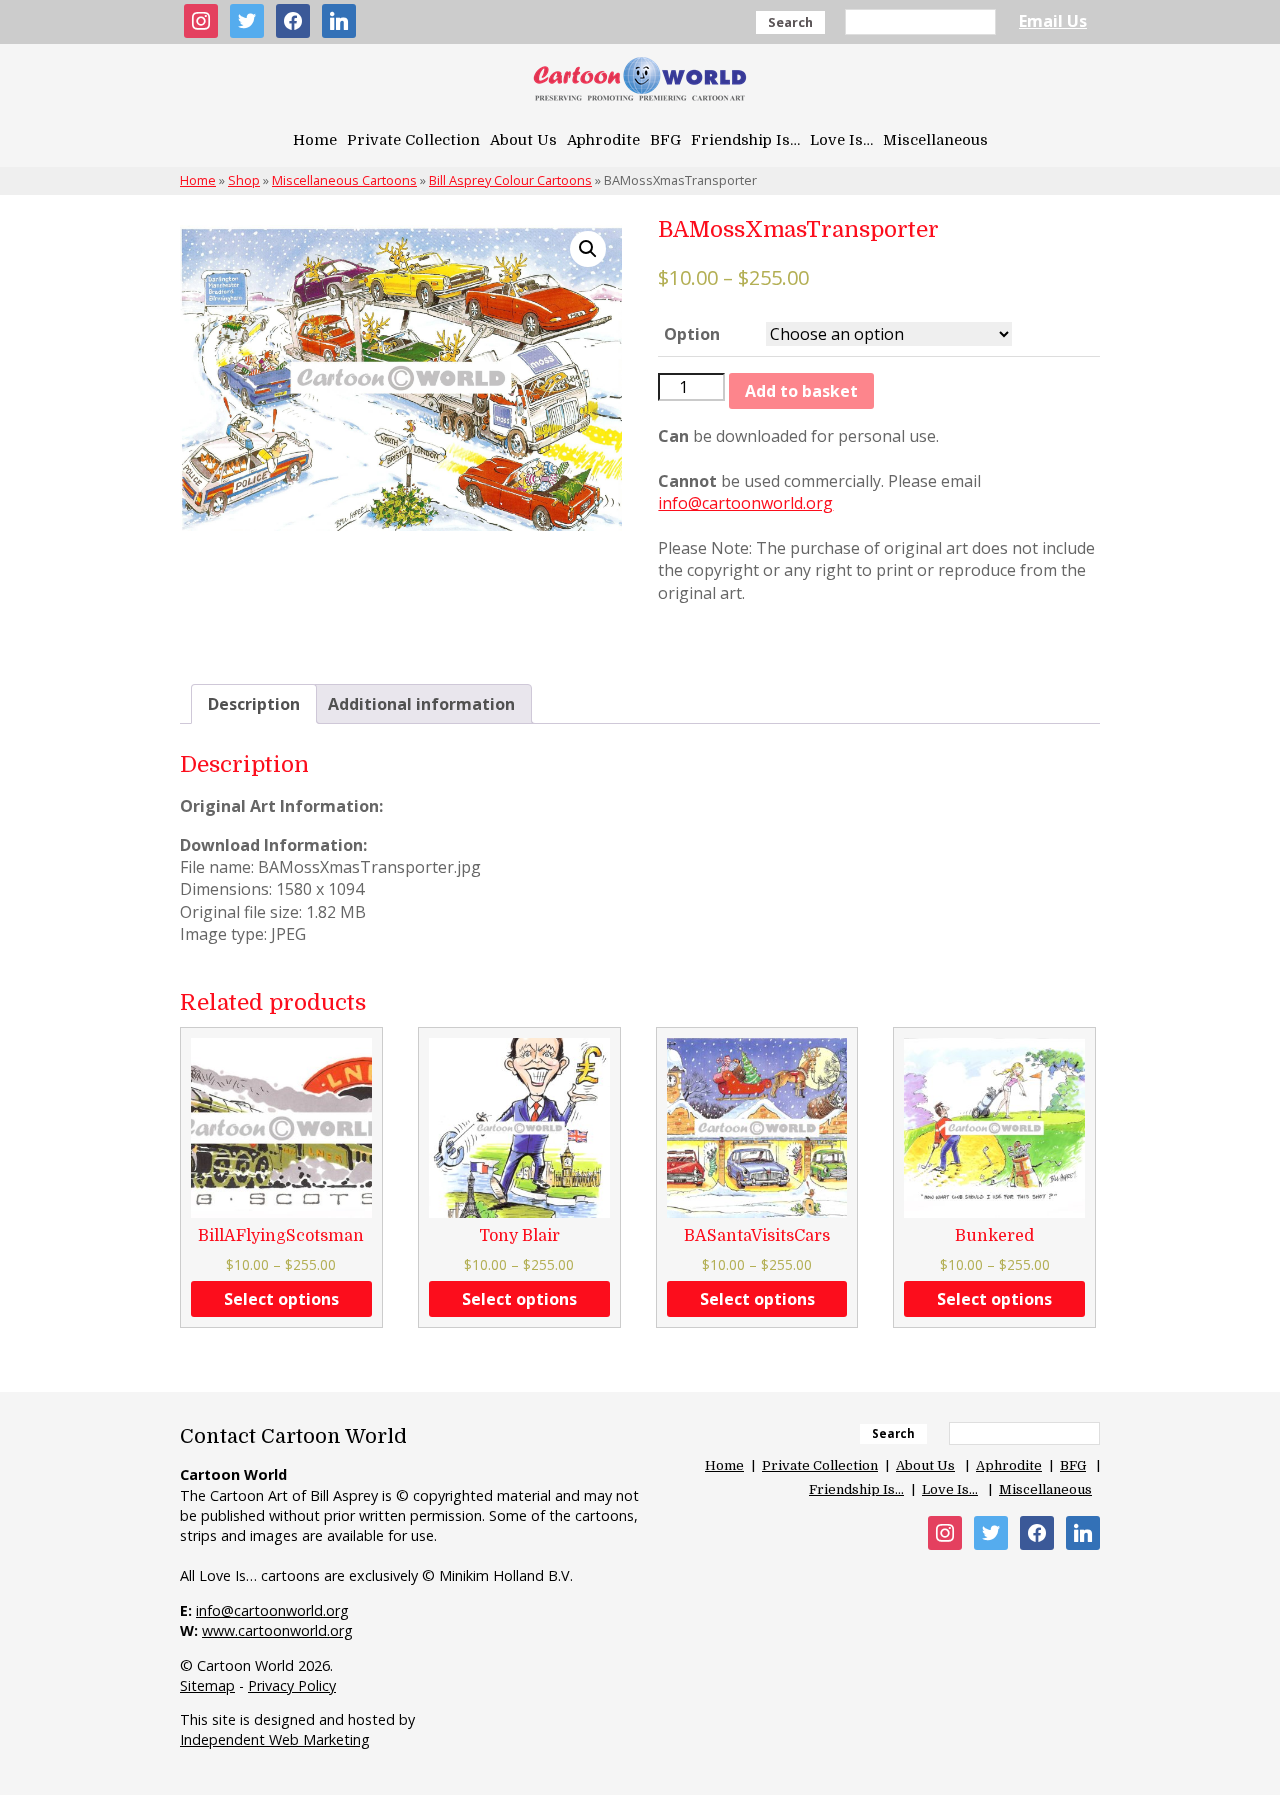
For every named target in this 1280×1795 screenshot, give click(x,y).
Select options (281, 1299)
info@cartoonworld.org (745, 503)
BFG (665, 140)
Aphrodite (603, 140)
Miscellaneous (935, 140)
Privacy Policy (292, 1685)
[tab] (254, 704)
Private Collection (413, 140)
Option (692, 334)
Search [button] (790, 22)
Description (254, 704)
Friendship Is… (745, 140)
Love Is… (841, 140)
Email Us (1053, 21)
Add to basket (801, 391)
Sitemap (207, 1685)
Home (315, 140)
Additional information (421, 704)
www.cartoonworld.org (277, 1630)
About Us (523, 140)
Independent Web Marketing (275, 1739)
